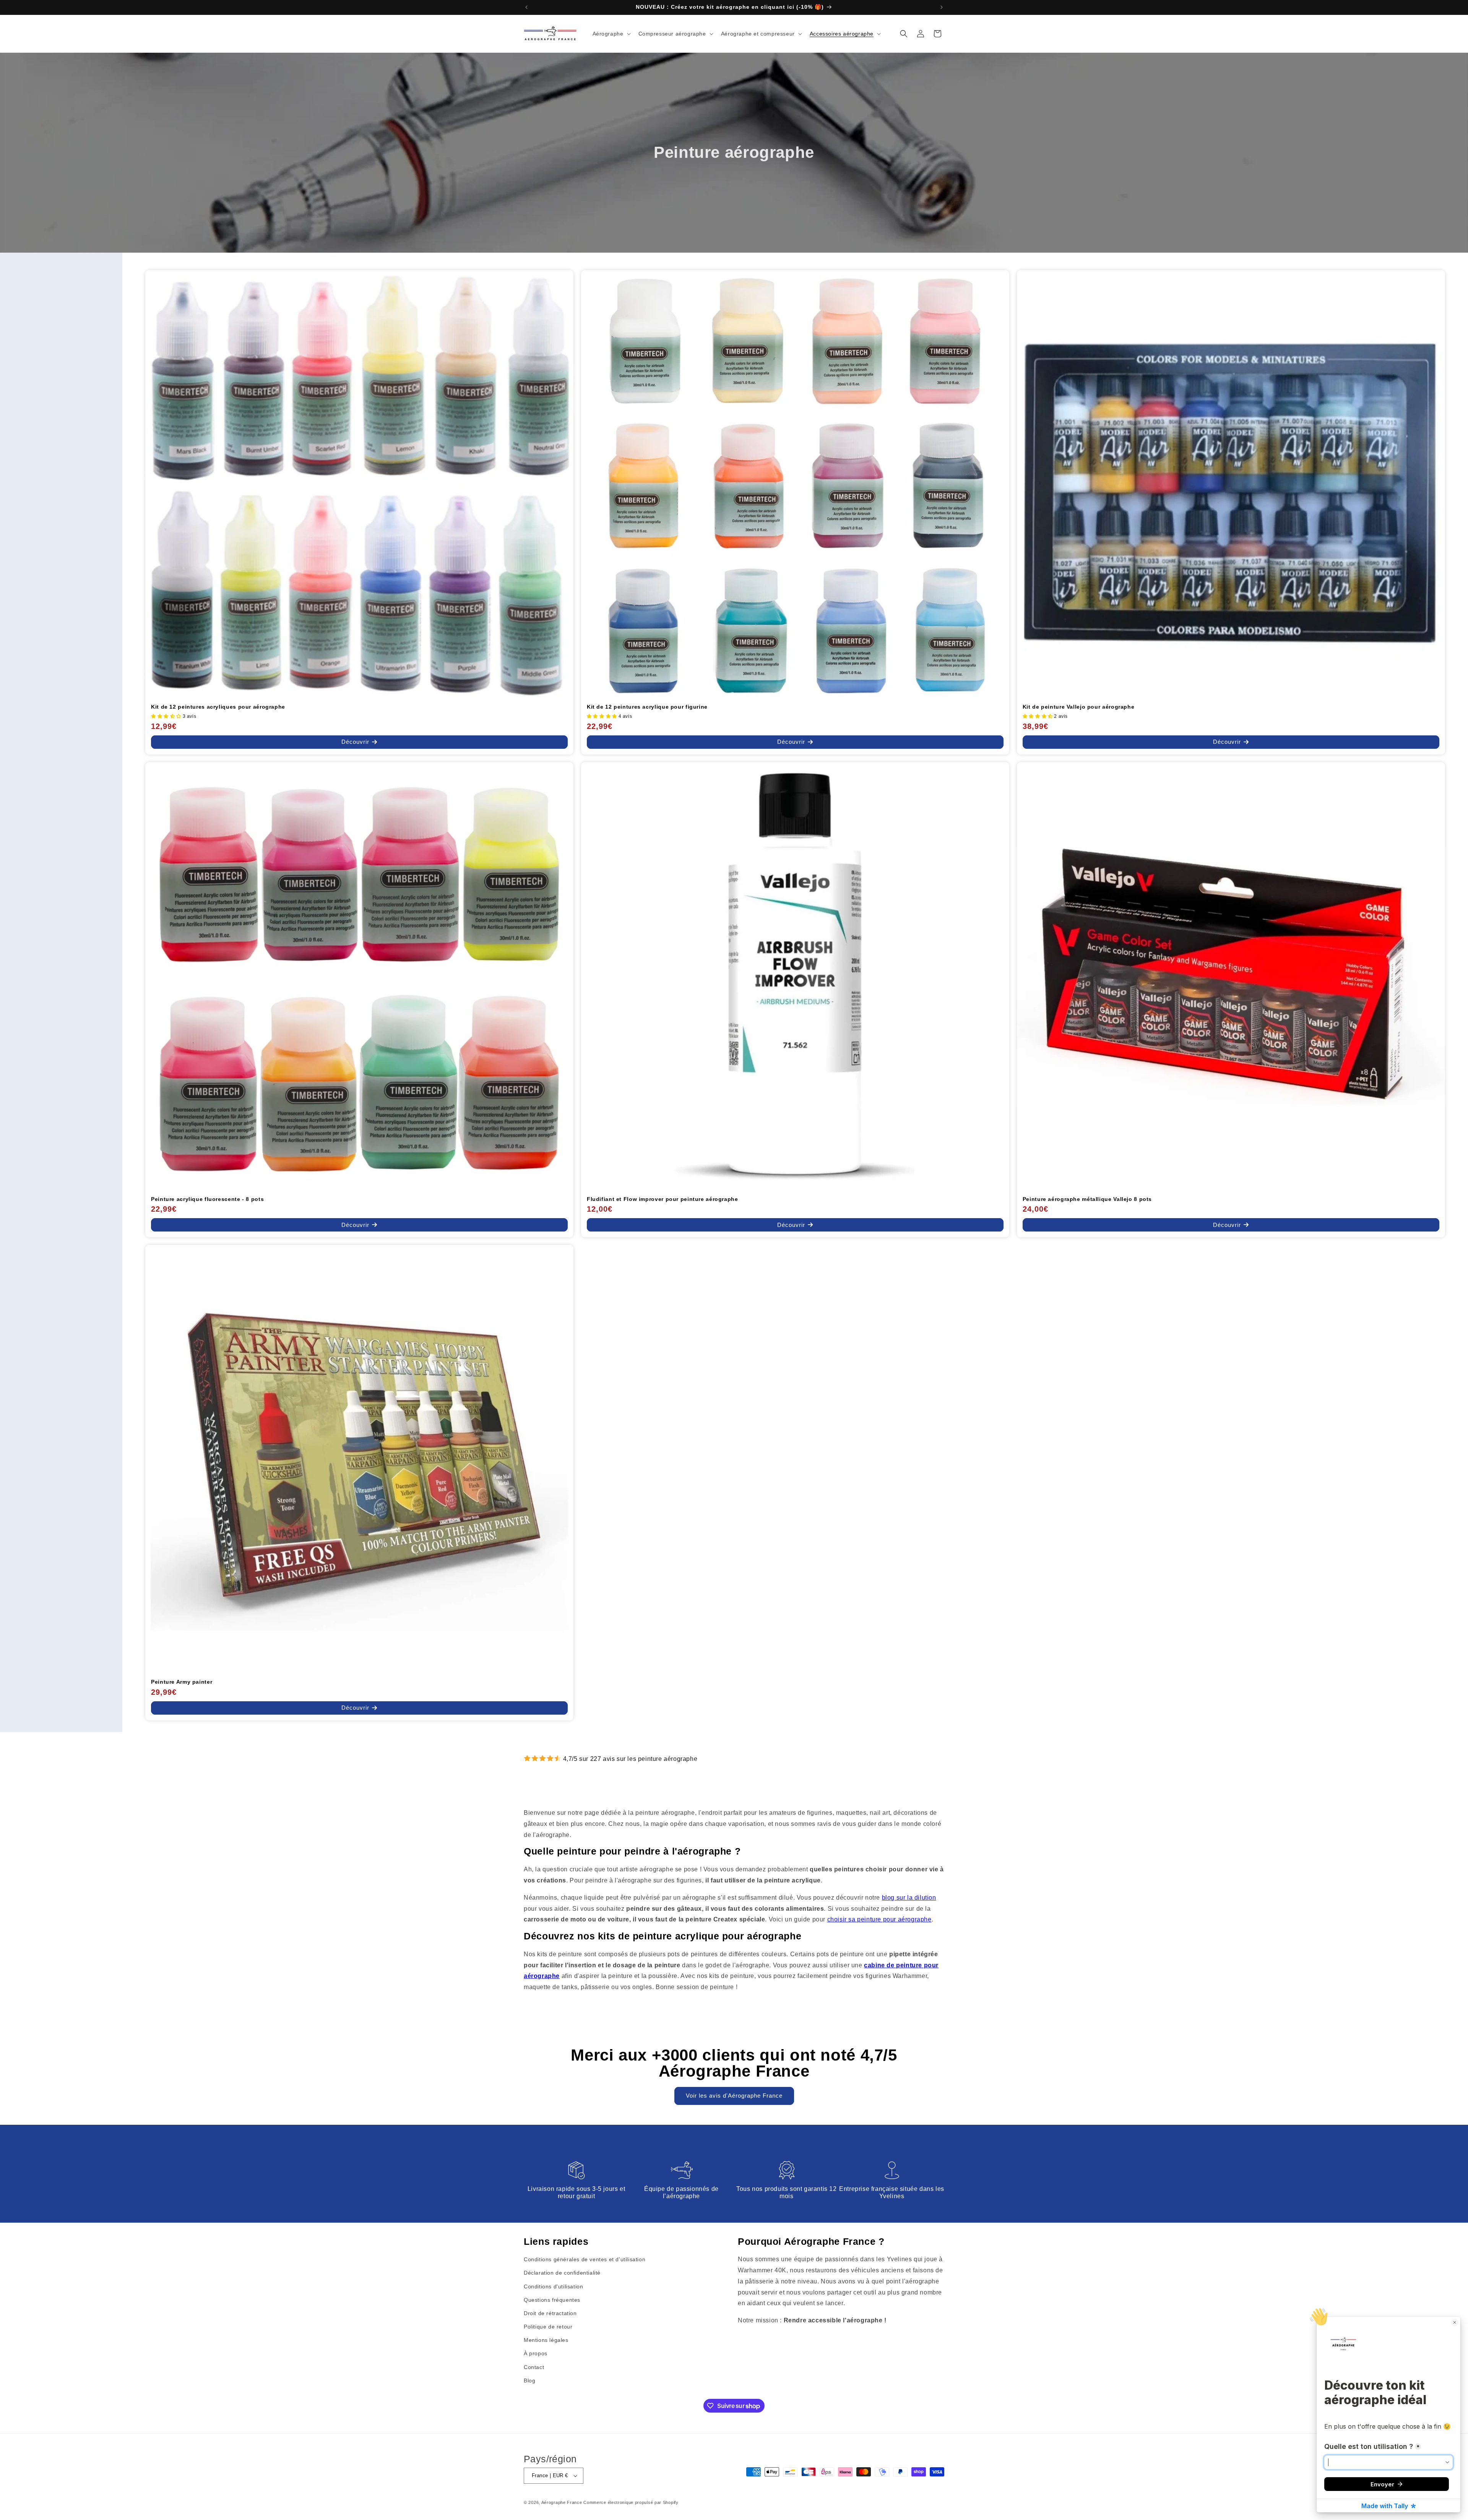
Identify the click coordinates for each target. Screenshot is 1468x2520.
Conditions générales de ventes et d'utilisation (585, 2259)
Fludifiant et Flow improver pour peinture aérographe (663, 1199)
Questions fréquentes (552, 2300)
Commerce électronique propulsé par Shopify (631, 2502)
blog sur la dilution (909, 1898)
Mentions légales (546, 2340)
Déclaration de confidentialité (562, 2273)
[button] (611, 34)
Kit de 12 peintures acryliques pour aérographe (218, 707)
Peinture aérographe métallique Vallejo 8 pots (1087, 1199)
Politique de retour (548, 2327)
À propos (536, 2353)
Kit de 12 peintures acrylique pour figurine (647, 707)
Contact (534, 2367)
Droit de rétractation (550, 2313)
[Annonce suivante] (942, 7)
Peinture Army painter (182, 1682)
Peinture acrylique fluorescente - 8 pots (207, 1199)
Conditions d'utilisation (553, 2286)
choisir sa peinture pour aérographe (879, 1919)
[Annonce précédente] (526, 7)
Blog (529, 2380)
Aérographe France (562, 2502)
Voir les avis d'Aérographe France (734, 2096)
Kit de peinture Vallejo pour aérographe (1079, 707)
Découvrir (355, 742)
